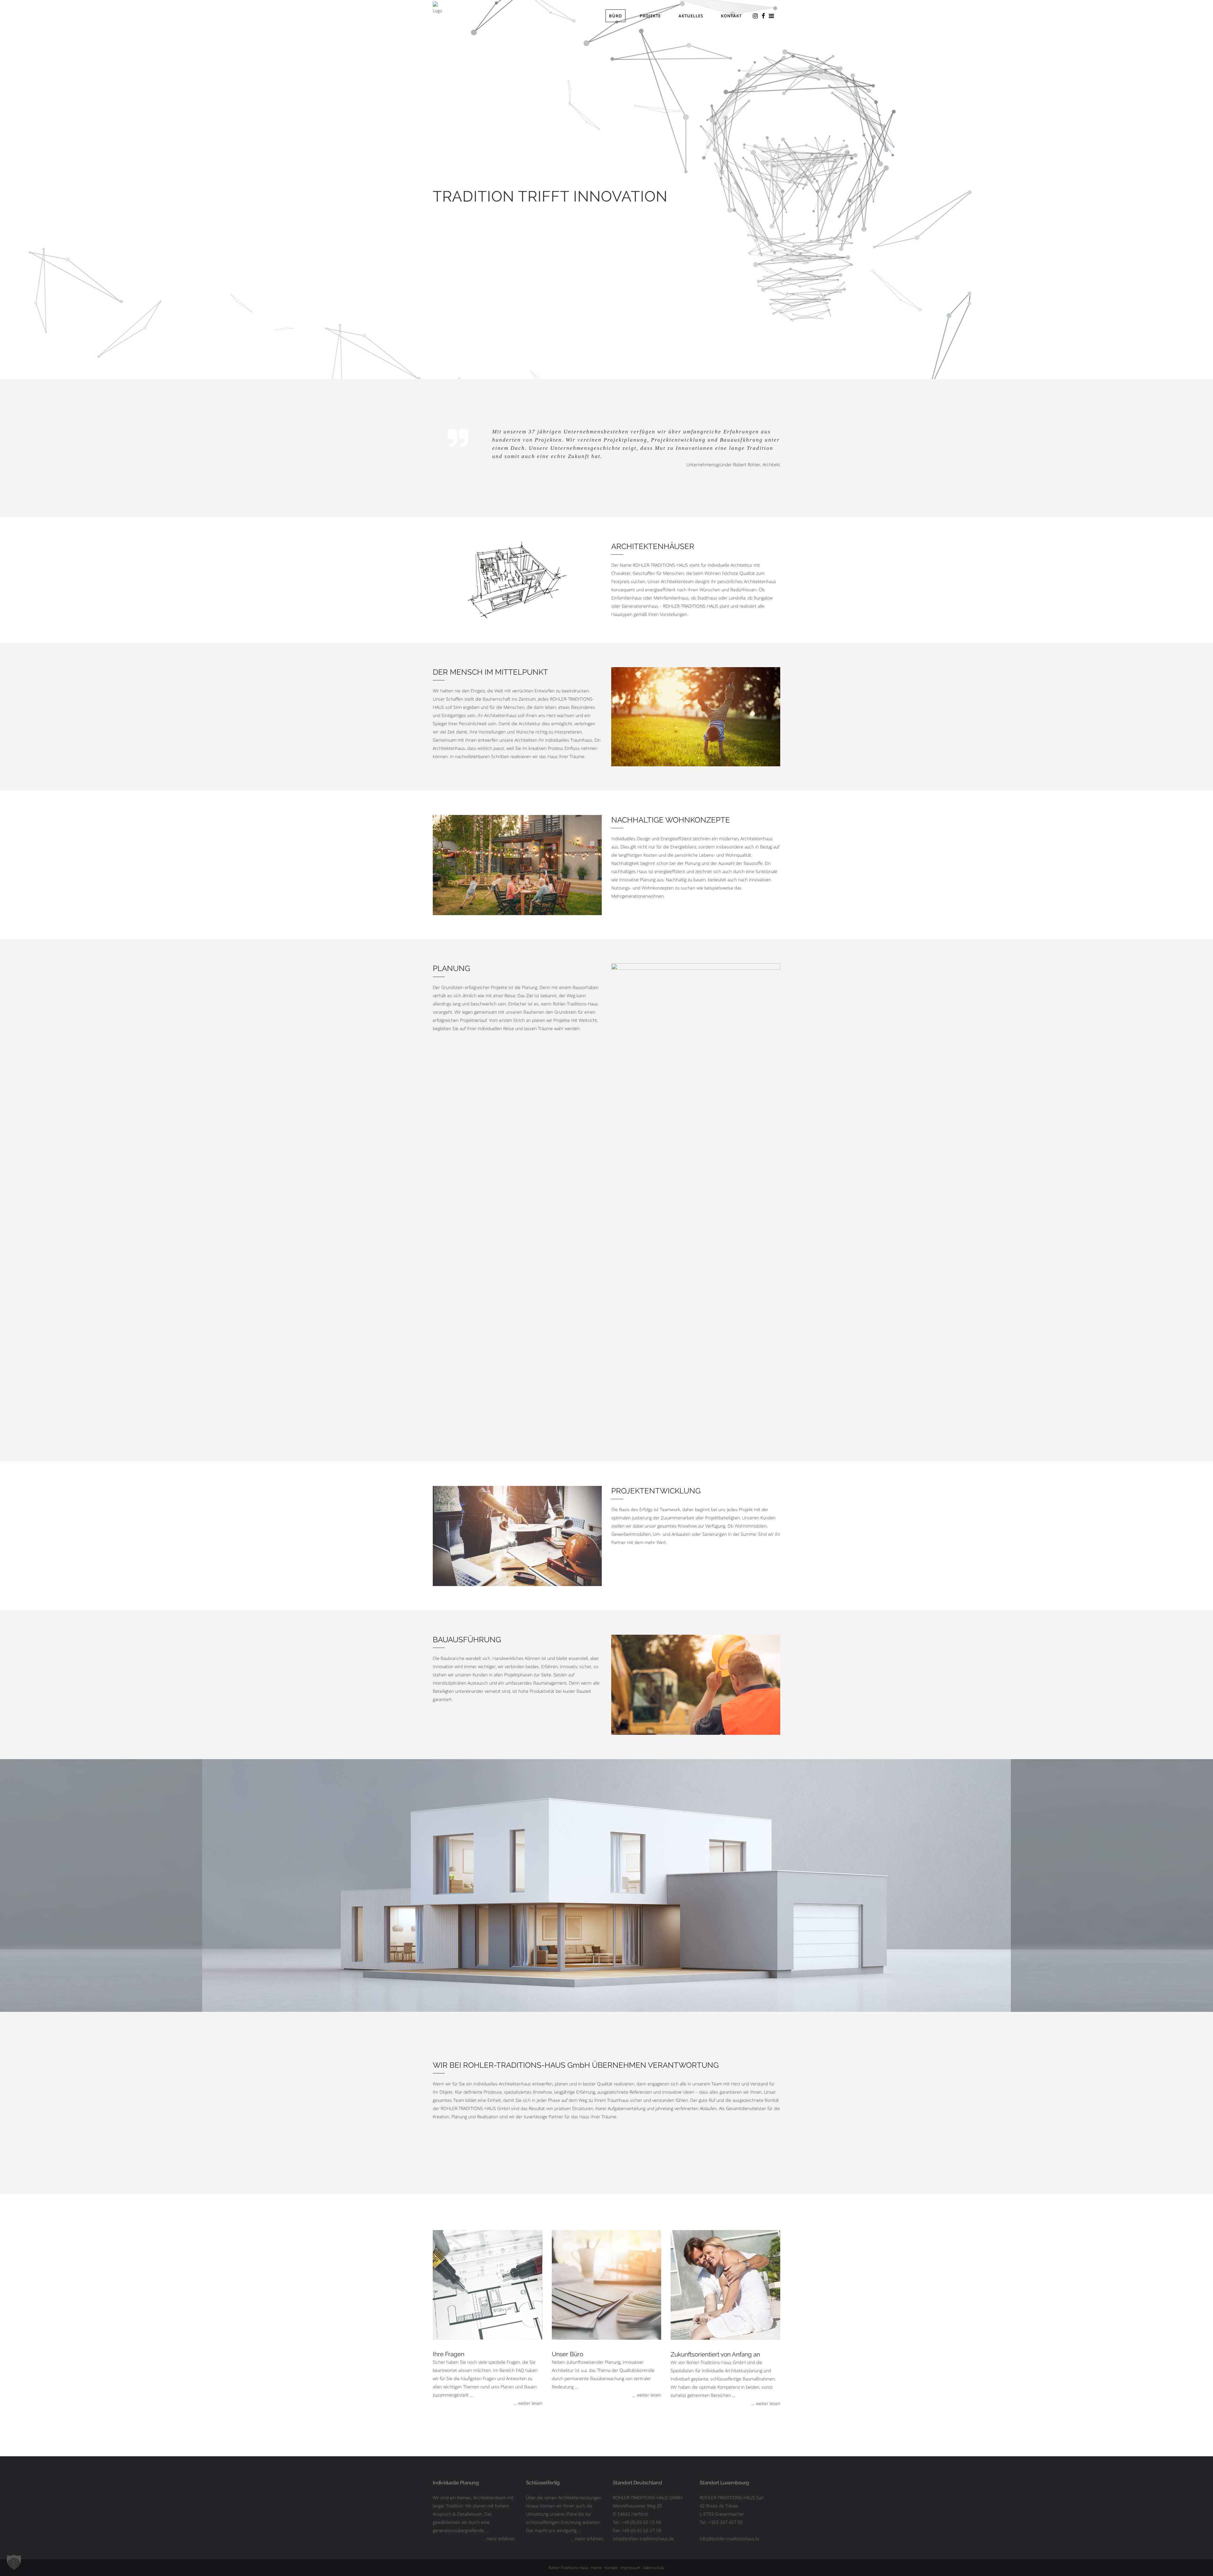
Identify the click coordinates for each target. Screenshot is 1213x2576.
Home (596, 2568)
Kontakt (611, 2568)
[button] (14, 2562)
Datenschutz (654, 2568)
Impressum (630, 2568)
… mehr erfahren (498, 2539)
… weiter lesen (528, 2403)
